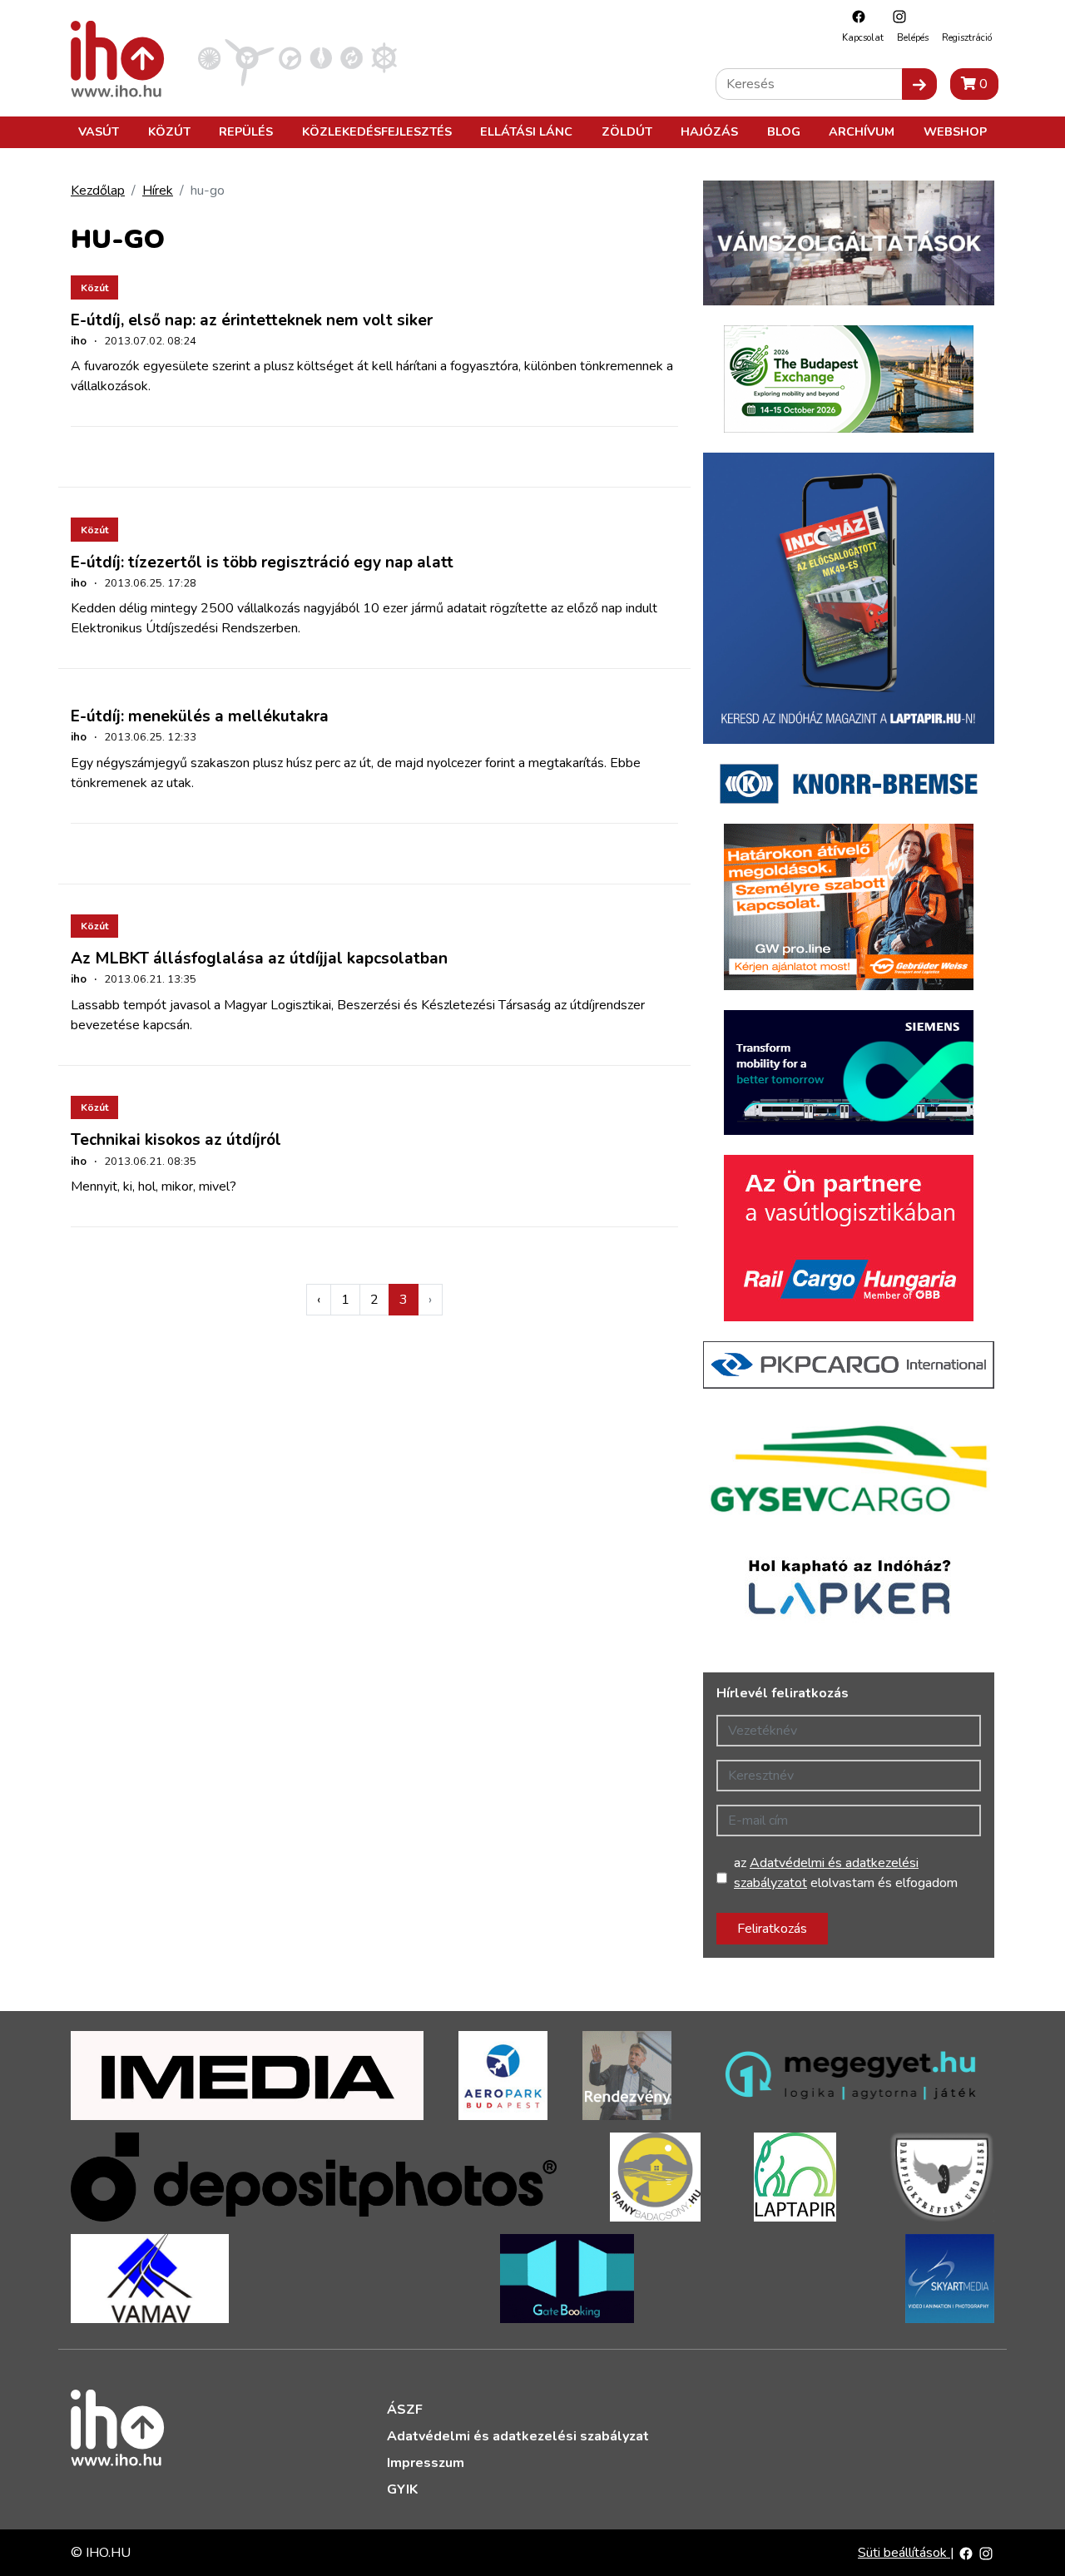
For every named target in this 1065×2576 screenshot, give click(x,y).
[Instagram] (895, 16)
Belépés (913, 38)
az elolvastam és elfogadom (846, 1873)
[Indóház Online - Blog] (321, 57)
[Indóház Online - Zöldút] (352, 57)
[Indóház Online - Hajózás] (384, 57)
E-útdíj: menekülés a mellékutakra (200, 716)
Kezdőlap (98, 191)
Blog (784, 131)
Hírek (158, 191)
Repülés (246, 131)
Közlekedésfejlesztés (377, 131)
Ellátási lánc (526, 131)
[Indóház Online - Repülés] (250, 57)
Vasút (99, 131)
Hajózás (709, 131)
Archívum (862, 131)
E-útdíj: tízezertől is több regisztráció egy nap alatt (262, 562)
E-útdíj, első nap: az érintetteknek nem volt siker (252, 320)
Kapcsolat (863, 38)
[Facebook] (854, 16)
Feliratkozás (772, 1929)
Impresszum (426, 2463)
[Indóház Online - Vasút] (209, 57)
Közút (169, 131)
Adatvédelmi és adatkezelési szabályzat (518, 2436)
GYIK (402, 2489)
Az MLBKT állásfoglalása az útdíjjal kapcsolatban (259, 959)
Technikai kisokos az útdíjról (176, 1140)
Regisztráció (967, 38)
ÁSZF (405, 2410)
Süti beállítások (904, 2553)
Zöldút (627, 131)
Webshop (955, 131)
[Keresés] (919, 84)
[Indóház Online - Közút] (290, 57)
